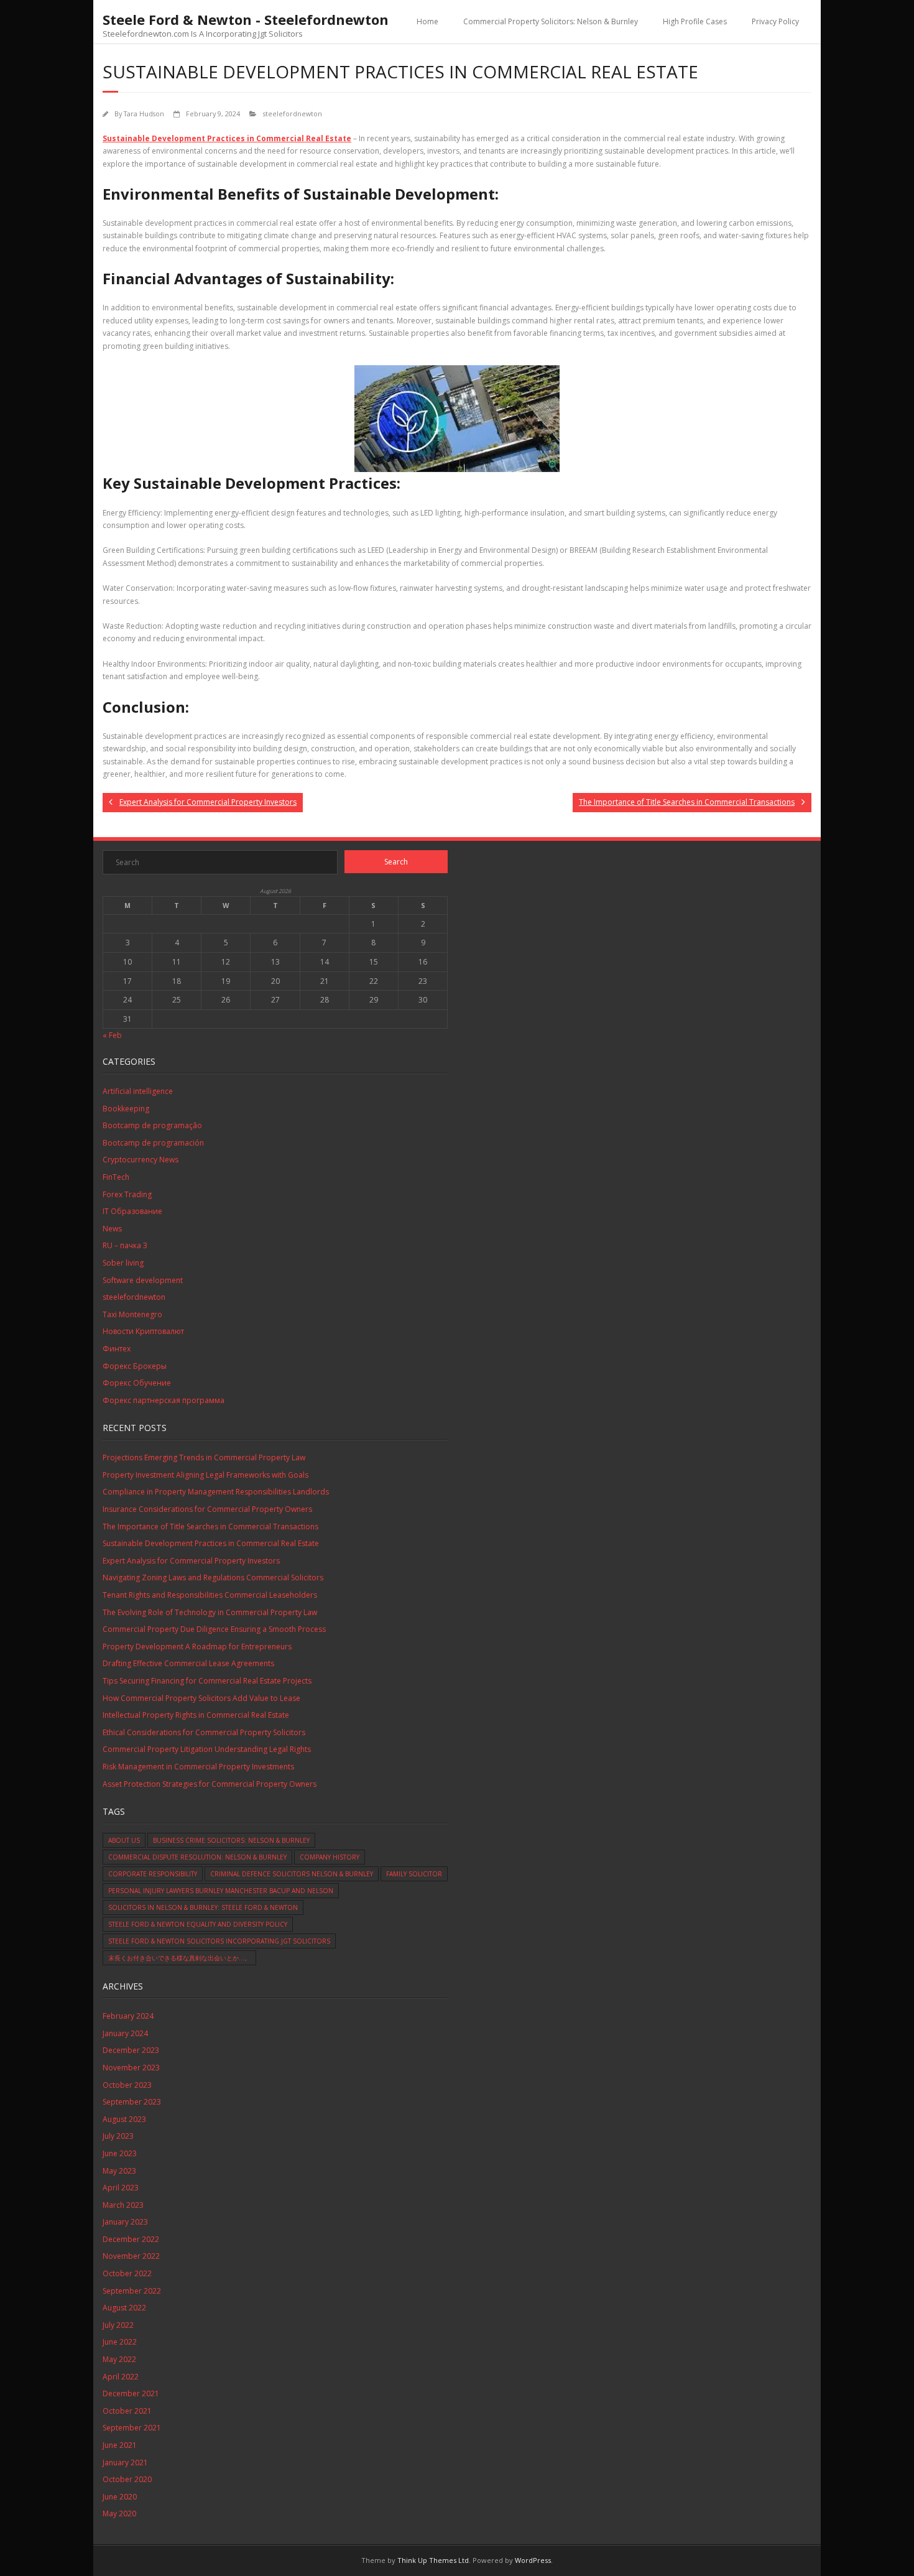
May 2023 (119, 2171)
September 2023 (132, 2102)
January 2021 (125, 2462)
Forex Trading (127, 1194)
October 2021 (127, 2411)
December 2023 (131, 2050)
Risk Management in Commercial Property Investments (198, 1767)
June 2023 (120, 2153)
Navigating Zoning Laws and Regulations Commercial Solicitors (213, 1578)
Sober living (123, 1263)
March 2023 (123, 2205)
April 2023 (121, 2188)
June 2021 (120, 2445)
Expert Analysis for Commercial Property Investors (191, 1561)
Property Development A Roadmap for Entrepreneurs (197, 1647)
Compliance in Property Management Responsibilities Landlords (216, 1492)
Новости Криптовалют (143, 1331)
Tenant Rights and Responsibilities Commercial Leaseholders (210, 1595)
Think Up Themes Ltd (433, 2560)
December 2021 (131, 2393)
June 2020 (120, 2497)
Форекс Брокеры (135, 1366)
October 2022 (127, 2273)
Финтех (117, 1349)
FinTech (116, 1177)
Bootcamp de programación (153, 1143)
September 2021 (132, 2428)
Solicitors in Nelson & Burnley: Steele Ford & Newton (203, 1907)
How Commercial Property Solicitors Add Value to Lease (201, 1698)
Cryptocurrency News (141, 1160)
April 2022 (121, 2377)
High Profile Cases (695, 21)
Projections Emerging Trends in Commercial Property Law (204, 1457)
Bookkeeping (126, 1109)
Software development (143, 1280)
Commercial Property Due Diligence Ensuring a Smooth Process (214, 1629)
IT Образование (132, 1211)
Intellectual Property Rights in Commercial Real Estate (196, 1715)
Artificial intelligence (138, 1091)
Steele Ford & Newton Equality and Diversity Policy (198, 1924)
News (112, 1229)
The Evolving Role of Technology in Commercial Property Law (210, 1612)
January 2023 (125, 2222)
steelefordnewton (293, 114)
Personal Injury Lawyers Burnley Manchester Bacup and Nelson (221, 1891)
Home (427, 21)
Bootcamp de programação (152, 1125)
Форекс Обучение (137, 1383)
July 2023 (118, 2136)
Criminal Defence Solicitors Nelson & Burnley (292, 1874)
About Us (124, 1840)
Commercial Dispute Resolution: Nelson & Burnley (197, 1857)
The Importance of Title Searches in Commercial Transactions (210, 1527)
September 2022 (132, 2291)
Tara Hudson (144, 114)
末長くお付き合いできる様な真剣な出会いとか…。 (179, 1958)
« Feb (112, 1035)
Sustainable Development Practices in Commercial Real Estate (227, 138)
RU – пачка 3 (125, 1245)
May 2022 (119, 2359)
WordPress (533, 2560)
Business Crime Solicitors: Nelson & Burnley (231, 1840)
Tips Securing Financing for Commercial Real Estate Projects (207, 1681)
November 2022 (131, 2256)
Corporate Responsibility (153, 1874)
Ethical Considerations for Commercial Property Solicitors (204, 1732)
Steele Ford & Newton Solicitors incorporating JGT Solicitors (219, 1941)
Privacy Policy (775, 21)
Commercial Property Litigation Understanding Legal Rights (207, 1749)
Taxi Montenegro (132, 1314)
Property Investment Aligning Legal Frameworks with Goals (205, 1475)
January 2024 (125, 2033)
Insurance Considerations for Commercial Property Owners (207, 1509)
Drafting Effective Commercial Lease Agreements (188, 1663)
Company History (330, 1857)
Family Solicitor (414, 1874)
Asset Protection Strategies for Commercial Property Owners (210, 1784)
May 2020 (119, 2513)
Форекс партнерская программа (164, 1400)
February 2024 (128, 2016)
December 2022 (131, 2239)
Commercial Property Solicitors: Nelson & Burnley (551, 21)
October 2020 (127, 2479)
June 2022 (120, 2342)
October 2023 (127, 2085)
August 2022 (124, 2308)
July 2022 (118, 2325)
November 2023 (131, 2068)
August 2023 (124, 2119)
